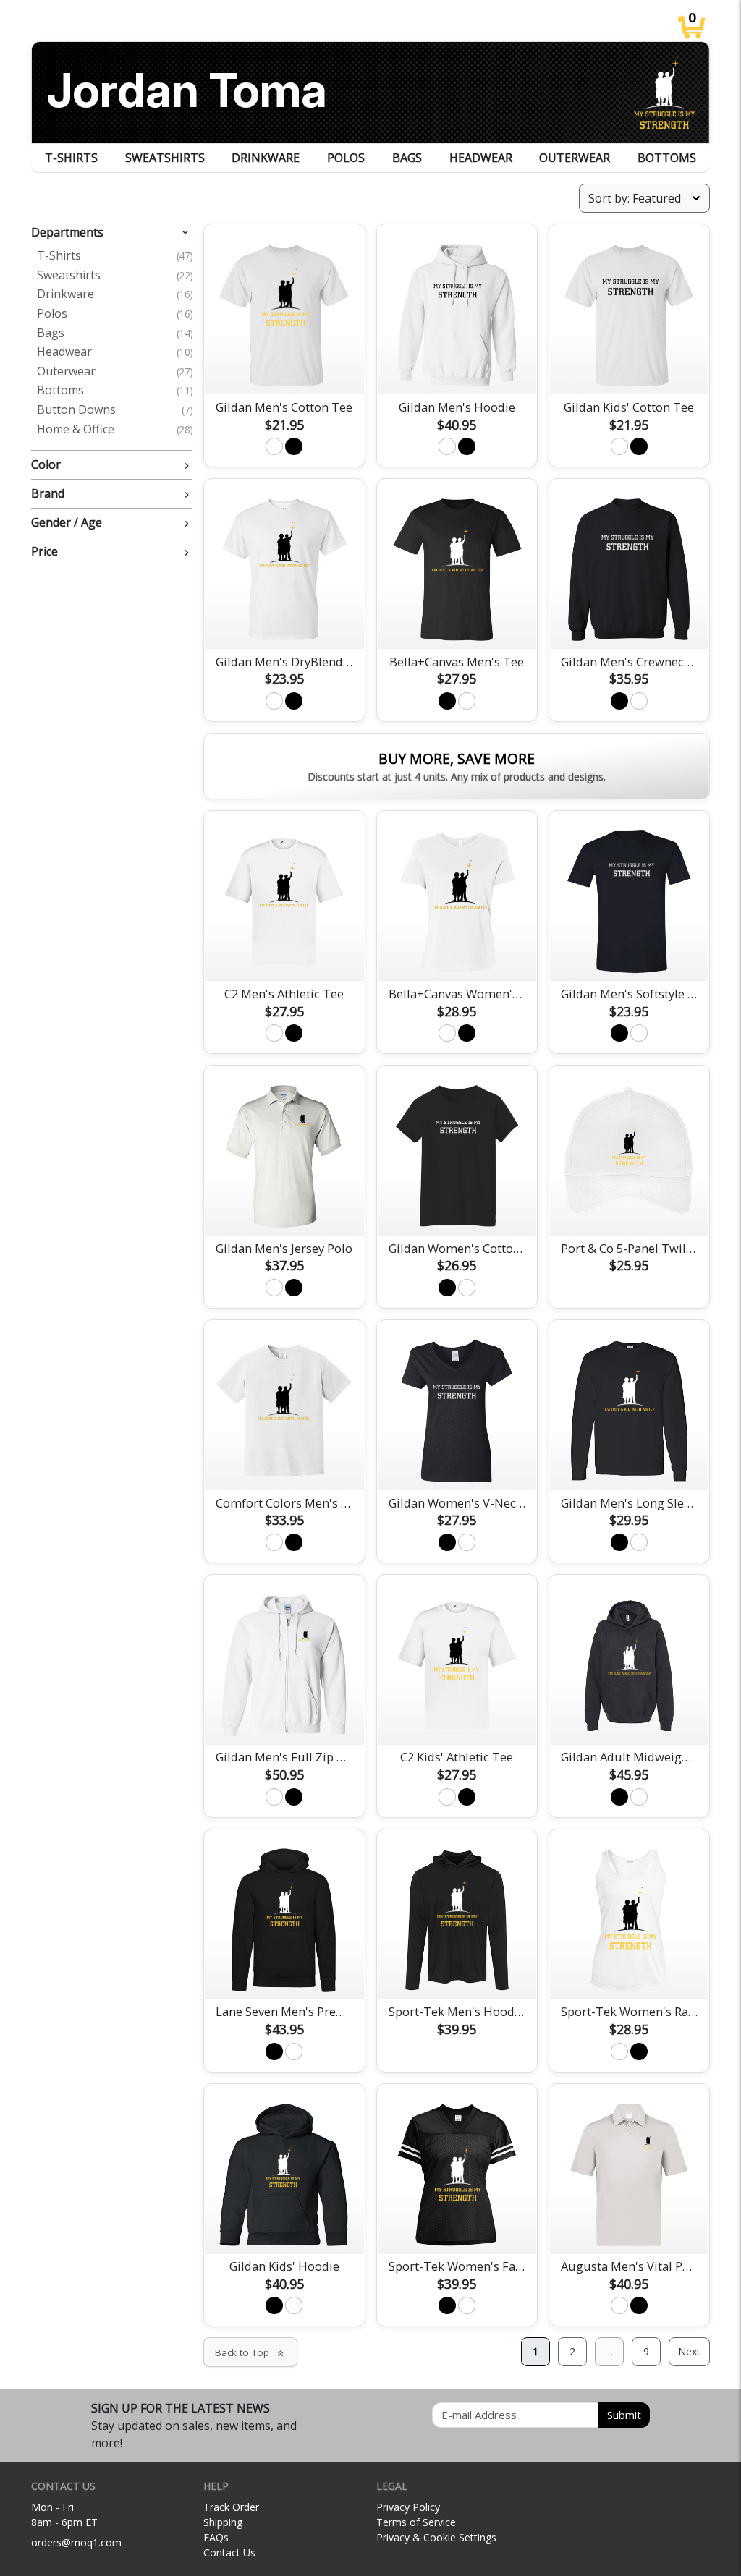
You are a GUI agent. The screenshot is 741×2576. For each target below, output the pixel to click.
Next (689, 2351)
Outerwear (575, 158)
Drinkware (266, 158)
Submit (624, 2415)
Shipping (223, 2522)
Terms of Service (416, 2522)
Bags (407, 158)
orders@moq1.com (76, 2542)
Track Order (231, 2507)
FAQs (216, 2537)
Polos (346, 158)
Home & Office (115, 430)
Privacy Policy (408, 2507)
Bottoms (667, 158)
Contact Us (229, 2552)
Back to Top (250, 2352)
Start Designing (284, 367)
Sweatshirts (165, 158)
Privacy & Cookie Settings (436, 2537)
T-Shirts (71, 158)
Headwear (481, 158)
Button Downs (115, 410)
